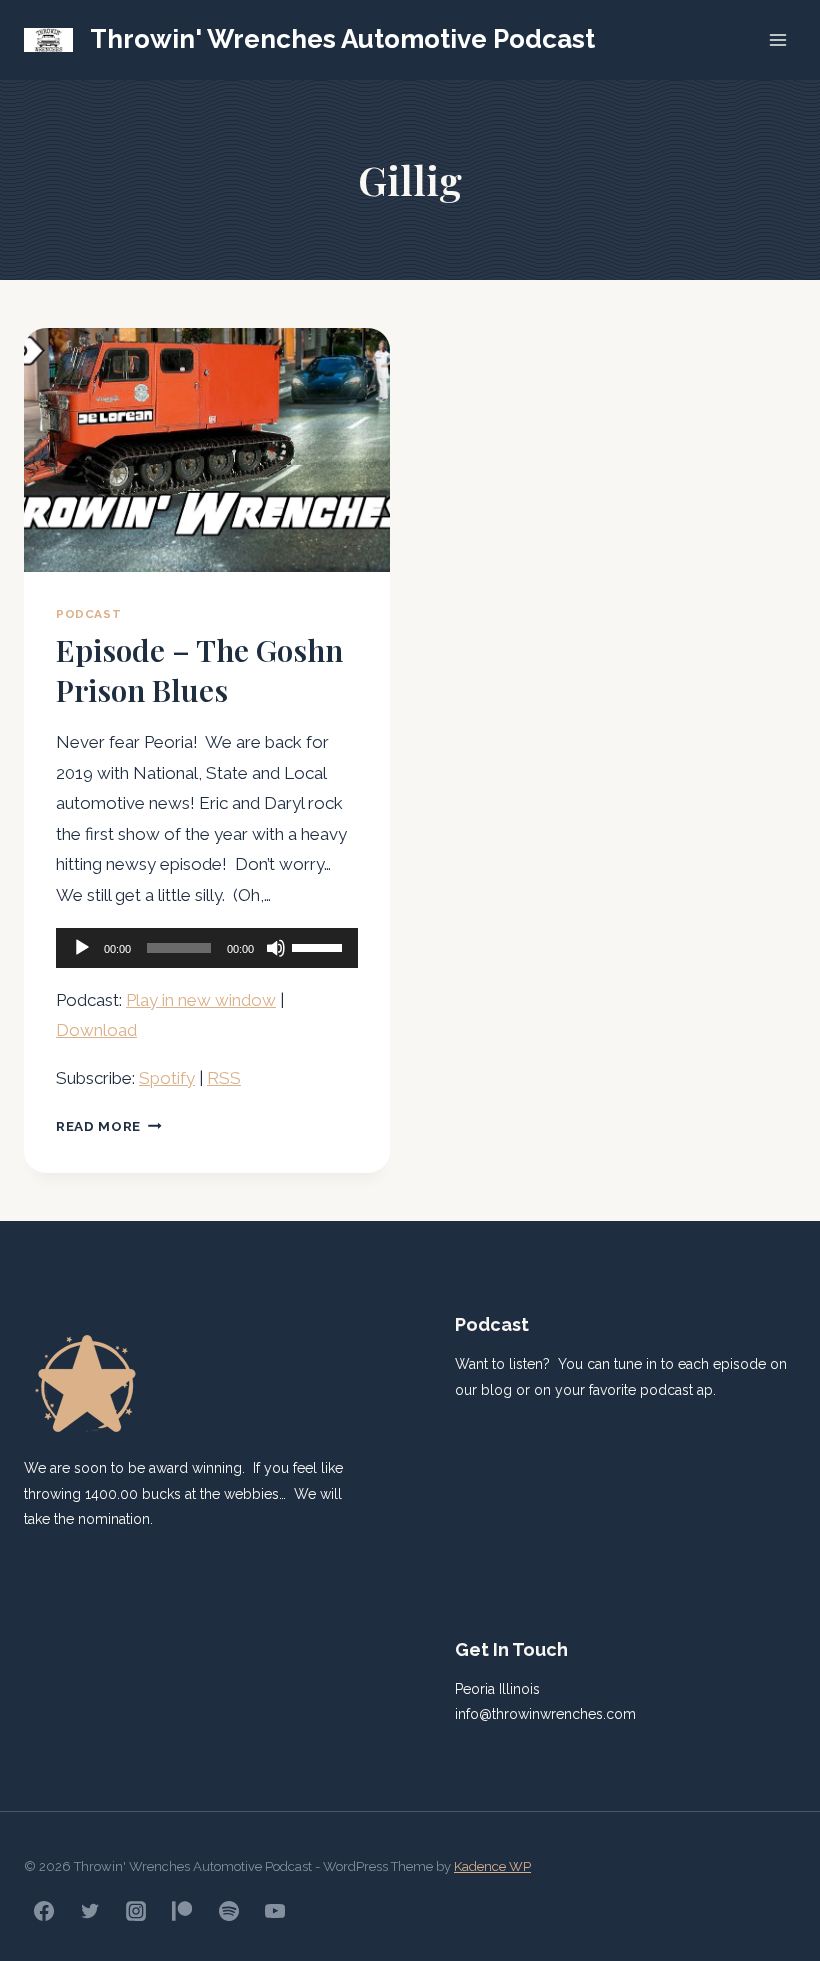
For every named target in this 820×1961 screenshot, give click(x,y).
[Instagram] (136, 1911)
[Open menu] (777, 39)
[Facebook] (44, 1911)
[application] (207, 948)
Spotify (167, 1078)
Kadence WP (492, 1866)
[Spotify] (229, 1911)
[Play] (82, 948)
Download (96, 1030)
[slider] (320, 946)
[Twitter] (90, 1911)
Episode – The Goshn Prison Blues (199, 669)
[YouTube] (275, 1911)
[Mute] (276, 948)
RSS (224, 1078)
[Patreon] (182, 1911)
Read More (109, 1126)
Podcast (88, 614)
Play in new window (201, 1000)
